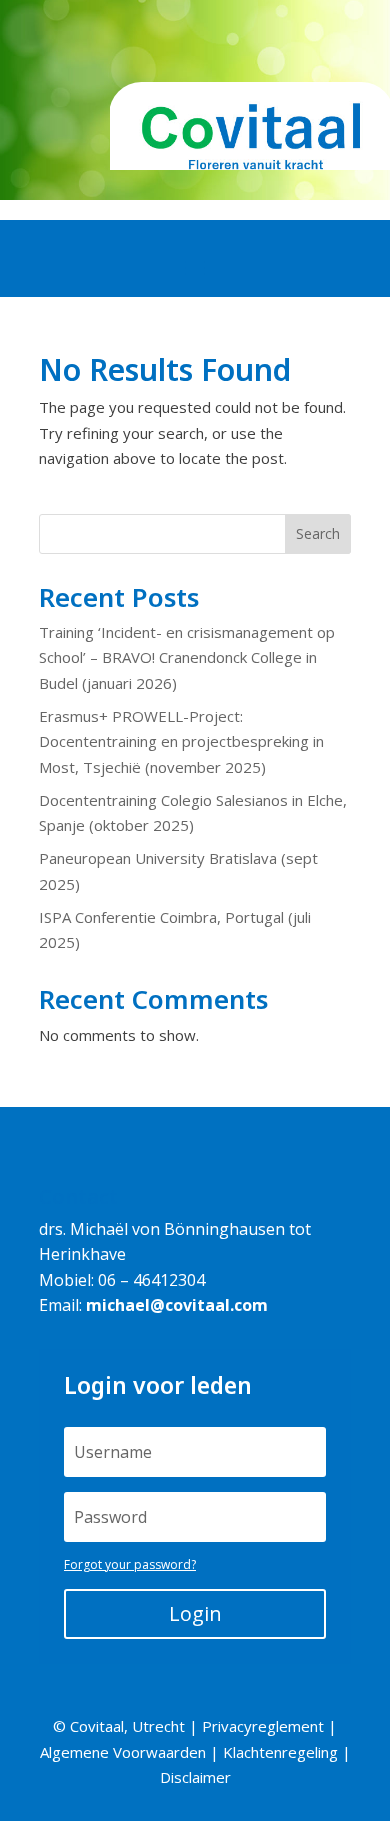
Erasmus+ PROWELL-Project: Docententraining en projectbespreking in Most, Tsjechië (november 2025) (181, 741)
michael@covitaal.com (177, 1305)
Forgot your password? (130, 1564)
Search (318, 533)
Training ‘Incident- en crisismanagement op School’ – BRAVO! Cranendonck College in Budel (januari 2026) (187, 657)
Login (195, 1613)
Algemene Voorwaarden (123, 1752)
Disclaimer (195, 1777)
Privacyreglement (263, 1726)
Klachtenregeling (280, 1752)
